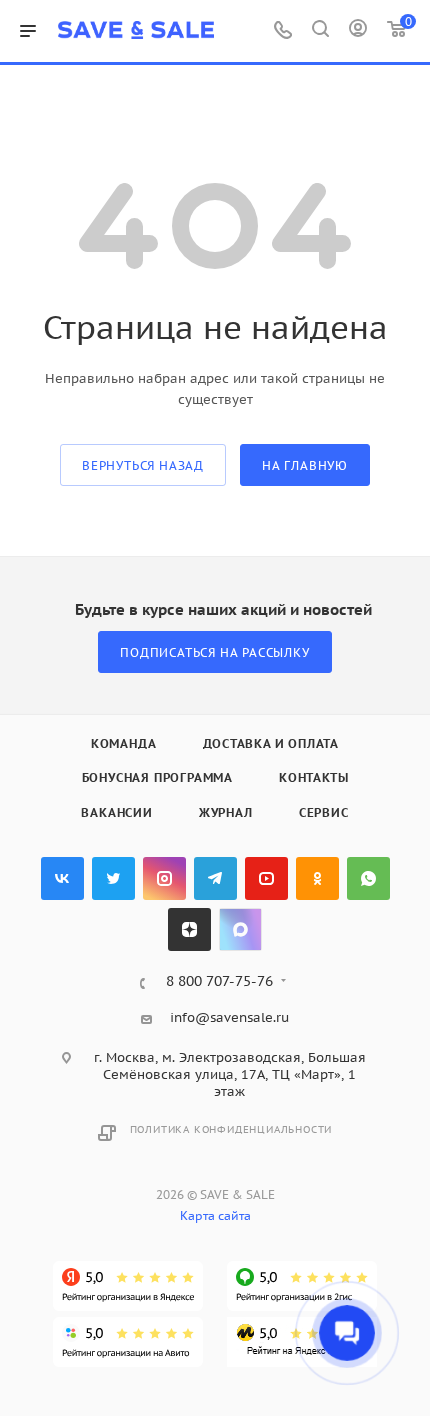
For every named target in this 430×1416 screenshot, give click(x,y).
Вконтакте (62, 878)
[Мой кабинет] (358, 31)
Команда (124, 743)
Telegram (215, 878)
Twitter (113, 878)
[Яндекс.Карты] (128, 1286)
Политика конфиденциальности (231, 1129)
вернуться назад (143, 465)
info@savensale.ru (229, 1017)
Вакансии (116, 812)
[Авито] (128, 1342)
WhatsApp (368, 878)
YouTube (266, 878)
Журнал (226, 812)
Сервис (324, 812)
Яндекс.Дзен (189, 929)
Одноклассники (317, 878)
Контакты (313, 777)
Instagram (164, 878)
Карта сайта (215, 1215)
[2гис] (302, 1286)
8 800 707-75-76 (219, 982)
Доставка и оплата (271, 743)
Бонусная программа (157, 777)
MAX (240, 929)
